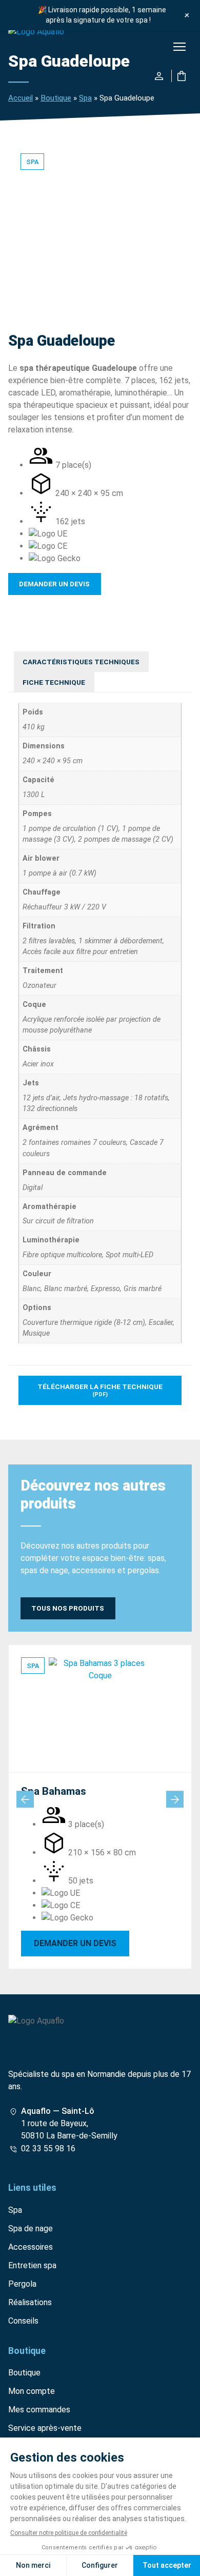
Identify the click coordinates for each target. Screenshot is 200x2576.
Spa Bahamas (54, 1791)
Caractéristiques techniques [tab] (81, 662)
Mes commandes (39, 2410)
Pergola (22, 2284)
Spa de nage (31, 2228)
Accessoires (31, 2247)
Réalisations (30, 2302)
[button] (179, 48)
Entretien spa (32, 2265)
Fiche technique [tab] (54, 682)
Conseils (23, 2321)
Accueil (21, 98)
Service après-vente (45, 2428)
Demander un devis (54, 584)
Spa (85, 98)
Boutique (56, 98)
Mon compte (32, 2391)
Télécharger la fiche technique (100, 1390)
